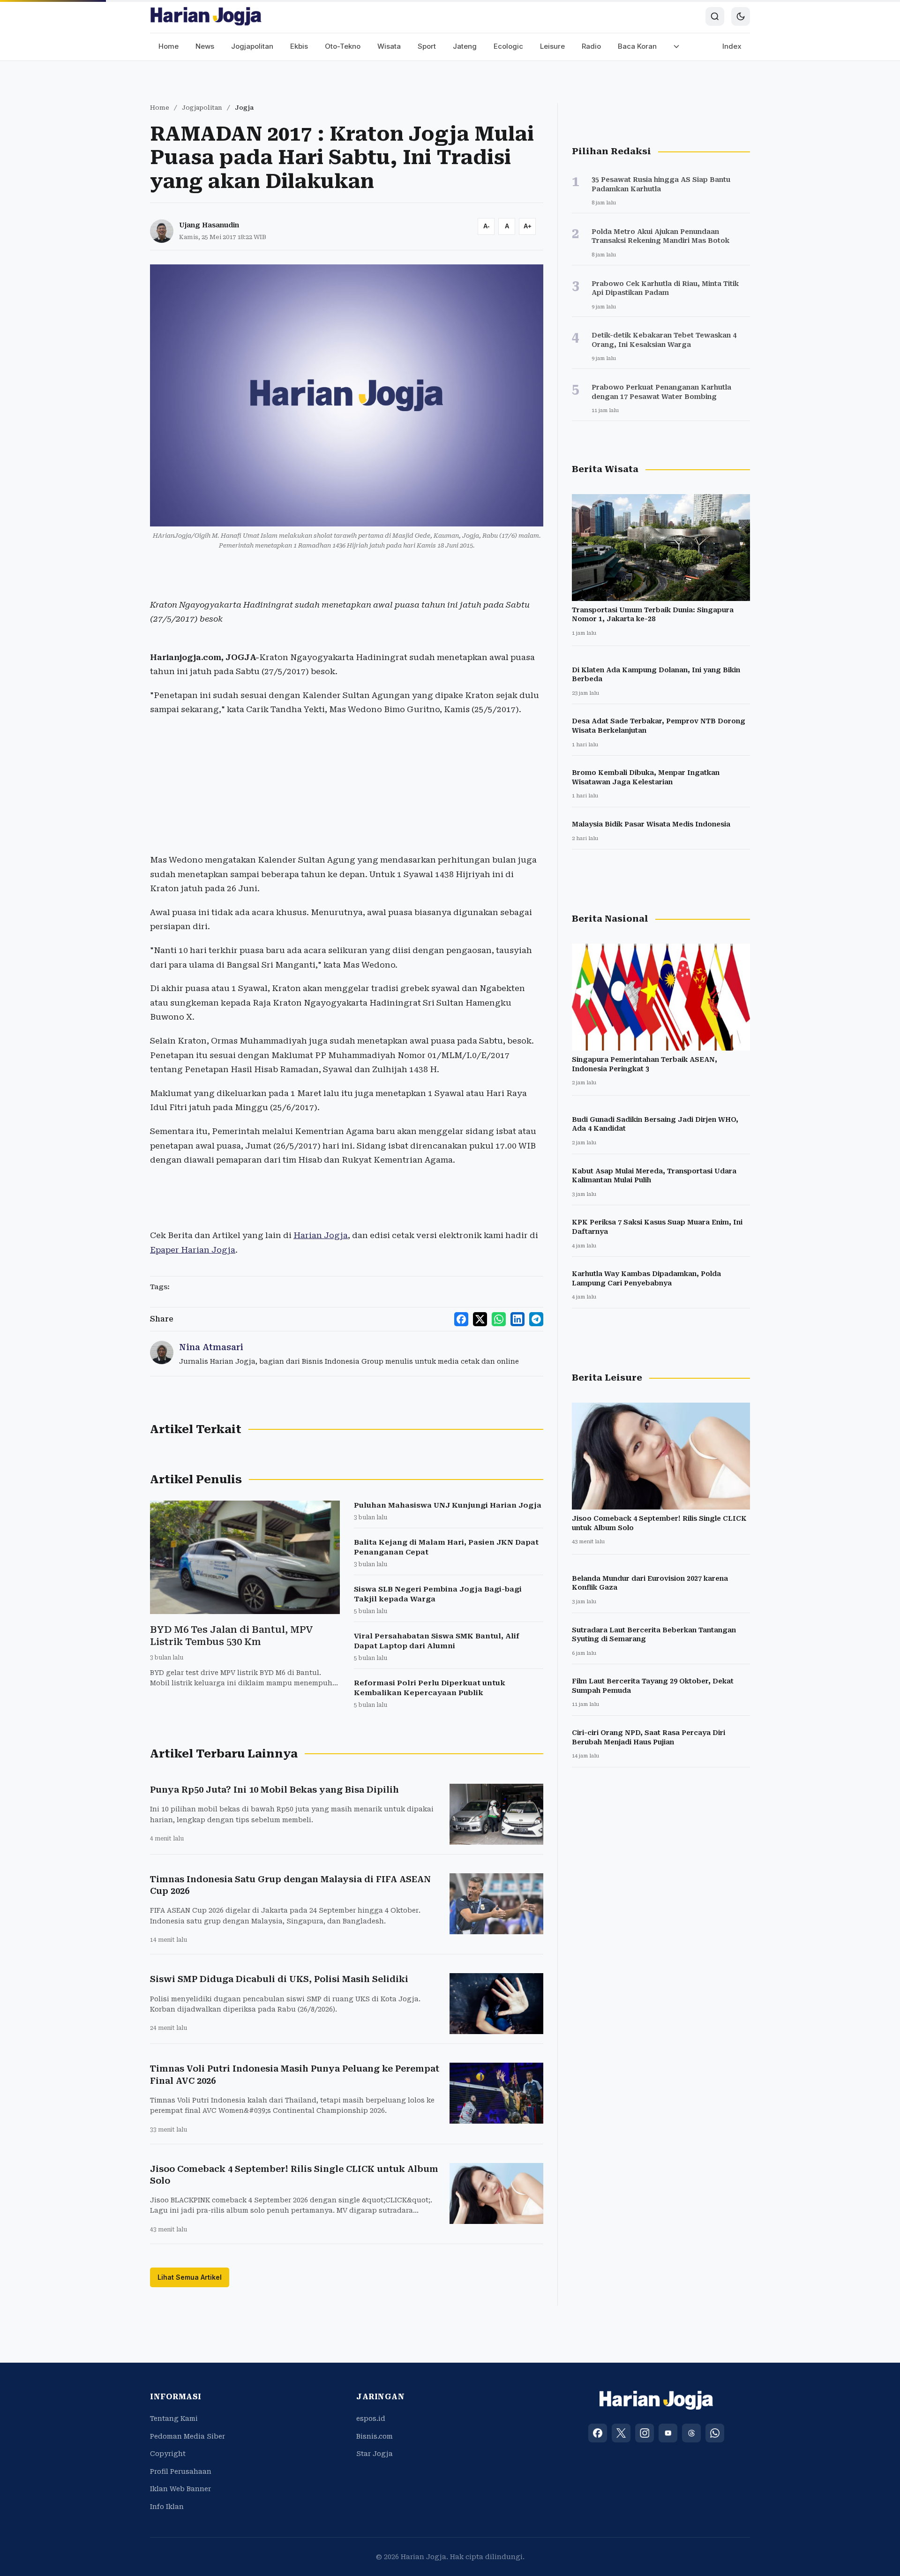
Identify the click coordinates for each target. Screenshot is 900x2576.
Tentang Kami (174, 2418)
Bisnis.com (375, 2436)
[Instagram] (645, 2433)
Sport (427, 46)
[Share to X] (480, 1319)
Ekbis (299, 46)
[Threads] (691, 2433)
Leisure (552, 46)
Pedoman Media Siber (187, 2436)
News (205, 46)
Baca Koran (637, 46)
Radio (591, 46)
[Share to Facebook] (461, 1319)
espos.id (371, 2418)
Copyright (168, 2454)
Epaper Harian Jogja (193, 1250)
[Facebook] (598, 2433)
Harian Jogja (321, 1235)
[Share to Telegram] (536, 1319)
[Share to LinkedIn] (517, 1319)
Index (732, 46)
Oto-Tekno (343, 46)
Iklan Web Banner (180, 2489)
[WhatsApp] (715, 2433)
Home (169, 46)
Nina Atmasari (211, 1347)
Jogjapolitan (252, 46)
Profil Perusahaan (181, 2471)
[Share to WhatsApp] (499, 1319)
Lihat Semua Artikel (190, 2277)
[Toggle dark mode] (741, 16)
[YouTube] (668, 2433)
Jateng (465, 46)
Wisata (389, 46)
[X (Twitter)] (621, 2433)
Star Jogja (375, 2454)
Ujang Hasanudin (209, 225)
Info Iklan (167, 2507)
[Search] (715, 16)
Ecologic (508, 46)
